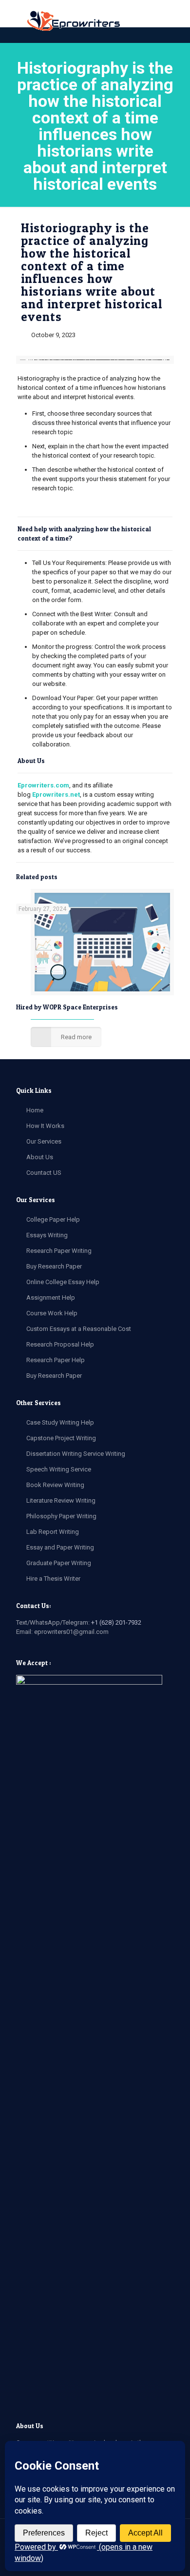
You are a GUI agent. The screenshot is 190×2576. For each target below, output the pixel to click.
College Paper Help (53, 1219)
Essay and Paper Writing (60, 1547)
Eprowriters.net (56, 795)
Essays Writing (47, 1235)
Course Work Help (52, 1313)
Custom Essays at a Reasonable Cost (79, 1329)
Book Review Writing (55, 1485)
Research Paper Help (56, 1360)
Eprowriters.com (43, 785)
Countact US (44, 1173)
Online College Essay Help (63, 1282)
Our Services (44, 1141)
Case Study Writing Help (60, 1422)
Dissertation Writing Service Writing (76, 1454)
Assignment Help (51, 1298)
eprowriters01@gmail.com (71, 1632)
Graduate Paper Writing (59, 1563)
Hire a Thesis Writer (53, 1579)
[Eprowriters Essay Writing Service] (74, 21)
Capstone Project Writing (61, 1438)
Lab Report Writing (53, 1532)
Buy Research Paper (54, 1266)
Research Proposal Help (60, 1344)
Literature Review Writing (61, 1500)
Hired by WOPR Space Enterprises (67, 1007)
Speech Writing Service (59, 1469)
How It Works (45, 1126)
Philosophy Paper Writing (61, 1516)
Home (35, 1110)
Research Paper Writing (59, 1251)
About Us (40, 1157)
